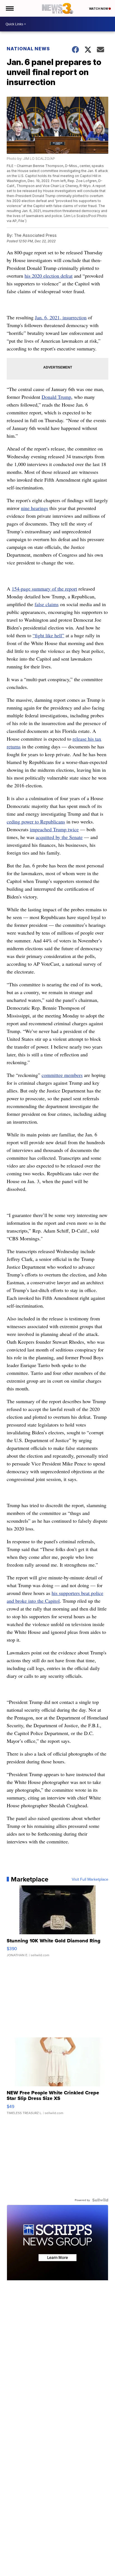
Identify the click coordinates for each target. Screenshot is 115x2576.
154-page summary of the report (44, 589)
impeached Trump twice (54, 829)
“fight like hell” (48, 635)
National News (28, 49)
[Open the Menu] (9, 8)
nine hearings (34, 508)
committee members (62, 1075)
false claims (47, 604)
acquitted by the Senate (59, 837)
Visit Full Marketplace (90, 1879)
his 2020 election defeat (49, 276)
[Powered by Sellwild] (100, 2200)
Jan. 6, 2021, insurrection (61, 317)
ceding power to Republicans (36, 822)
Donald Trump (56, 397)
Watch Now (99, 9)
